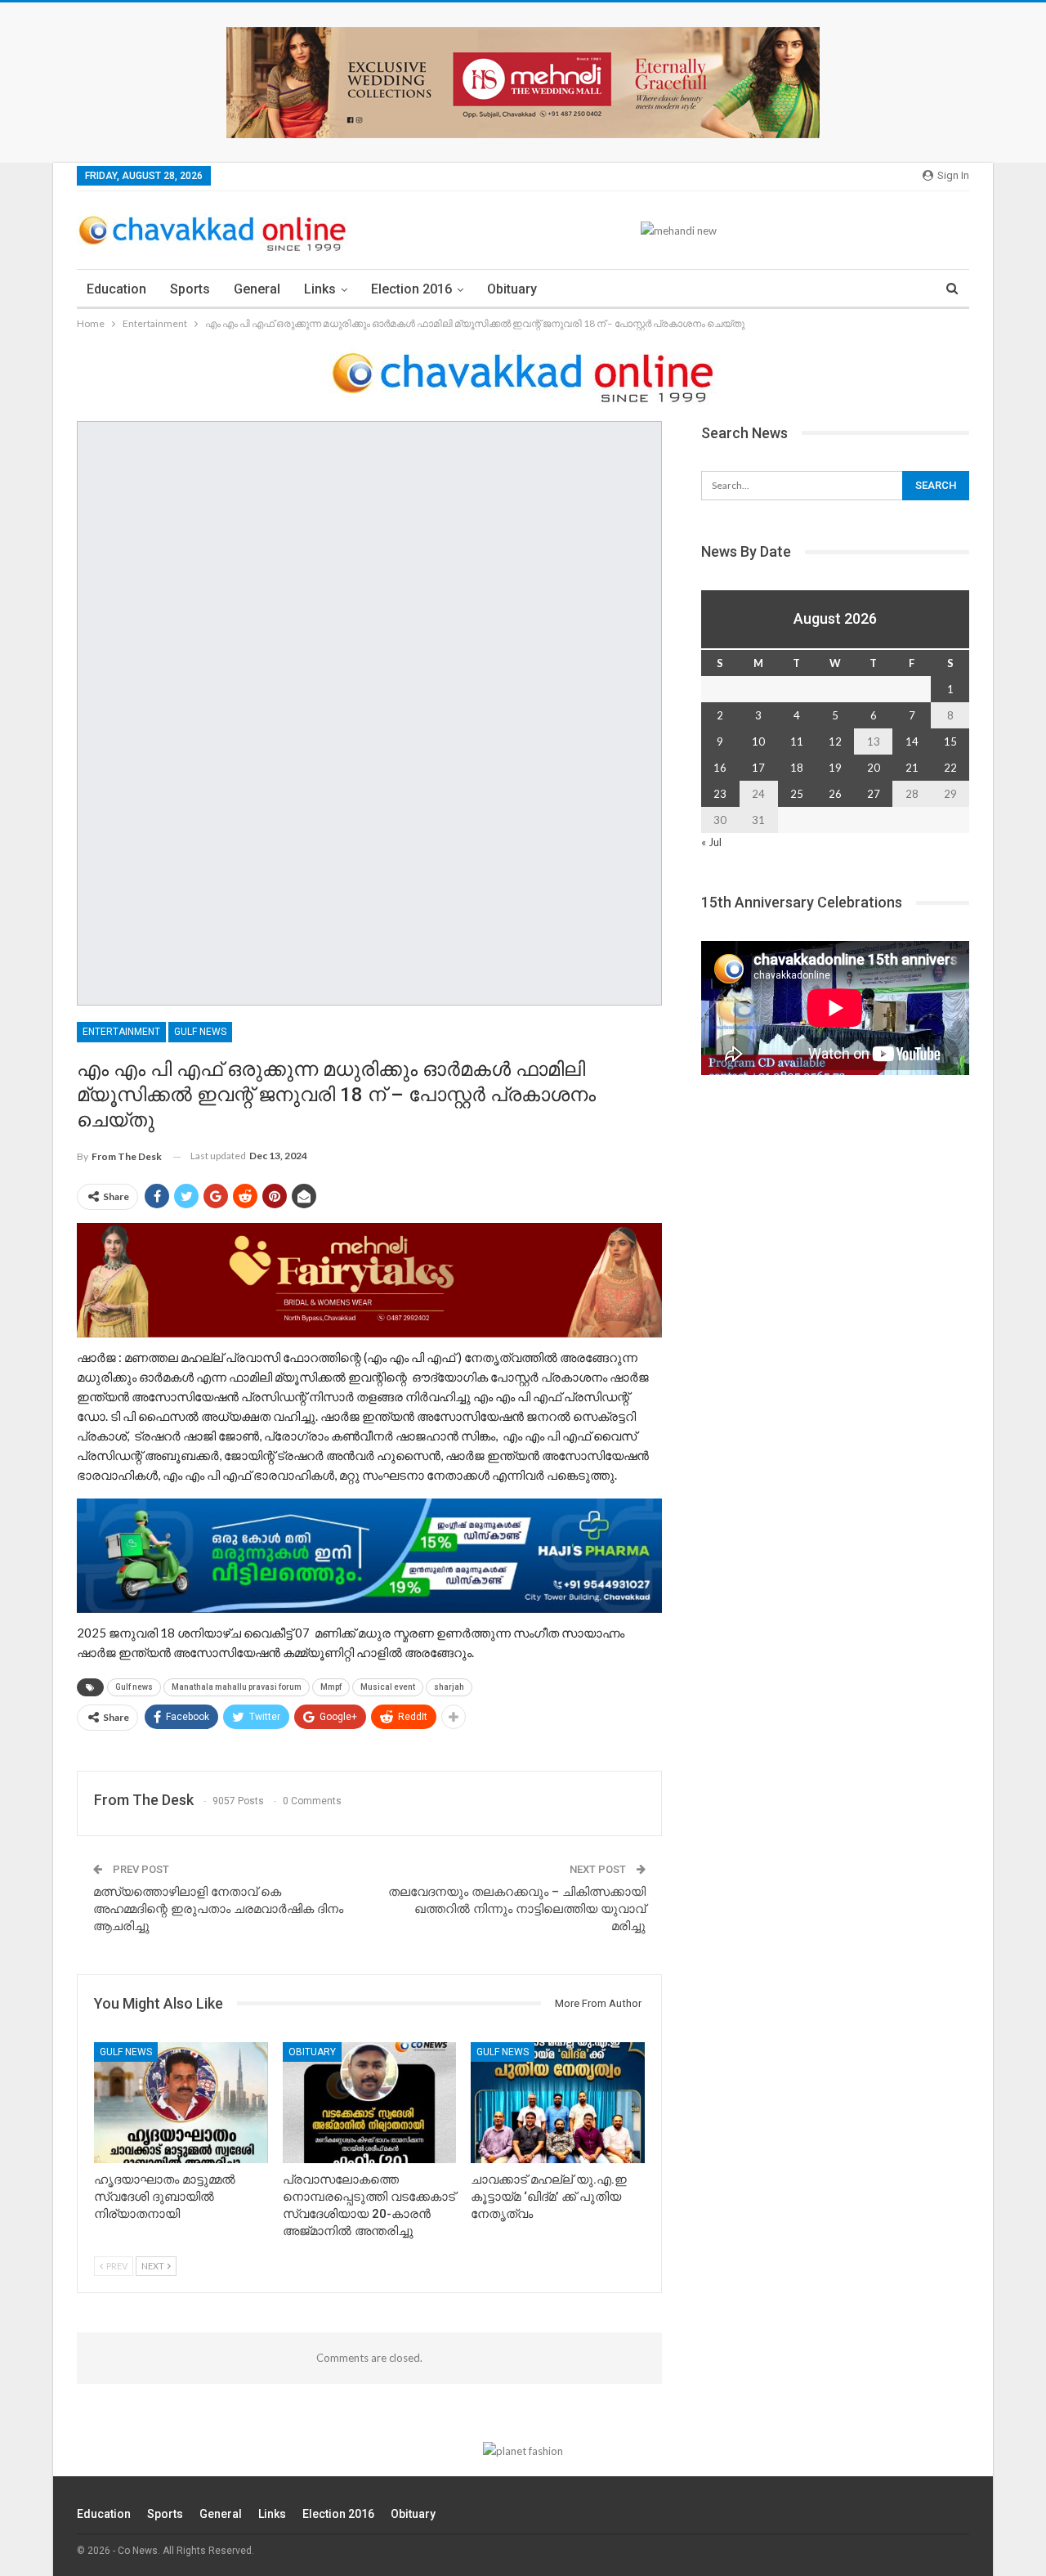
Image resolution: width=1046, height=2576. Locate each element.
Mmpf (331, 1687)
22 (950, 768)
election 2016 (411, 289)
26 (835, 794)
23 (720, 794)
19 (835, 768)
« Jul (711, 842)
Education (116, 289)
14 (912, 741)
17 (758, 768)
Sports (190, 289)
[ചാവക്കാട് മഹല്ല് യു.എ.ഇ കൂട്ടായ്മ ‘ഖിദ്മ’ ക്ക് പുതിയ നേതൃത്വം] (558, 2103)
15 (950, 741)
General (257, 289)
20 (874, 768)
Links (320, 289)
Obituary (512, 289)
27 (874, 794)
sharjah (449, 1687)
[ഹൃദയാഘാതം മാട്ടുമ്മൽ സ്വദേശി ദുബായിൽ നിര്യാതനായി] (181, 2103)
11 (797, 741)
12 (835, 741)
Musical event (388, 1687)
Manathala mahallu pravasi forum (237, 1687)
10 (758, 741)
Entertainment (121, 1032)
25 (797, 794)
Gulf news (200, 1032)
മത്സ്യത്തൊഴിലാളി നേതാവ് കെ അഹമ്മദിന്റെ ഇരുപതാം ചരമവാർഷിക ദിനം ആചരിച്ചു (218, 1909)
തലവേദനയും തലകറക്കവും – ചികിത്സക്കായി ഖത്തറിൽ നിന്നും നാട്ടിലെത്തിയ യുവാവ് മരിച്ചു (517, 1909)
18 (797, 768)
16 (720, 768)
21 (912, 768)
